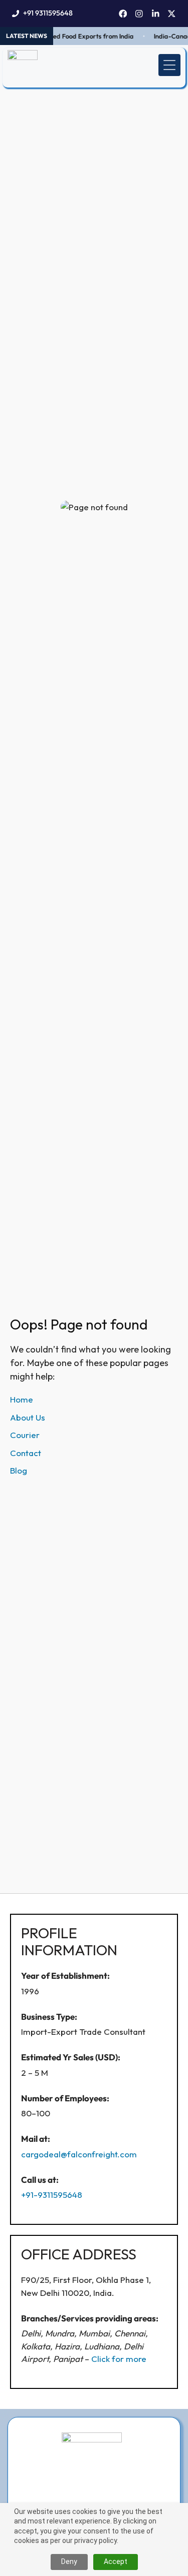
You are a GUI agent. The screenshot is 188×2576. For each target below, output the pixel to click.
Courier (25, 1435)
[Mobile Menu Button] (169, 65)
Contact (26, 1453)
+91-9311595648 (52, 2195)
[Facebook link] (123, 14)
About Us (28, 1417)
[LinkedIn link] (156, 14)
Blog (19, 1470)
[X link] (172, 14)
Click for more (119, 2359)
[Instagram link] (139, 14)
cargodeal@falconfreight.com (79, 2154)
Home (22, 1399)
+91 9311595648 (48, 13)
